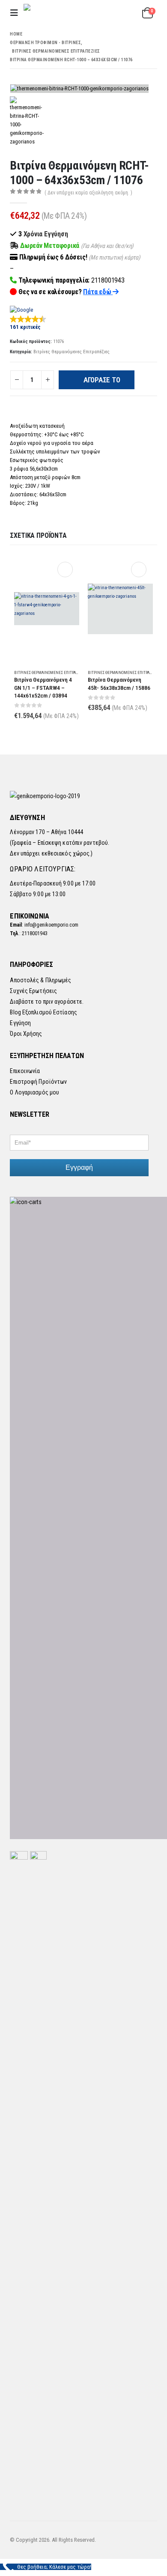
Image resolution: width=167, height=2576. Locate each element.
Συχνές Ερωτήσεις (33, 991)
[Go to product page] (47, 609)
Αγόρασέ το (102, 380)
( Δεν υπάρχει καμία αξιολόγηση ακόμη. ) (88, 193)
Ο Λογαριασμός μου (34, 1092)
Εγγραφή (79, 1167)
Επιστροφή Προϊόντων (38, 1082)
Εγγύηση (20, 1023)
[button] (17, 13)
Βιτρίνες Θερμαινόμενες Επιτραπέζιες (72, 352)
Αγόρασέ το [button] (65, 569)
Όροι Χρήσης (26, 1034)
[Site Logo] (60, 13)
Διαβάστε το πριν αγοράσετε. (47, 1002)
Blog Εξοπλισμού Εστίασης (43, 1012)
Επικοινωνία (25, 1071)
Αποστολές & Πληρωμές (40, 980)
